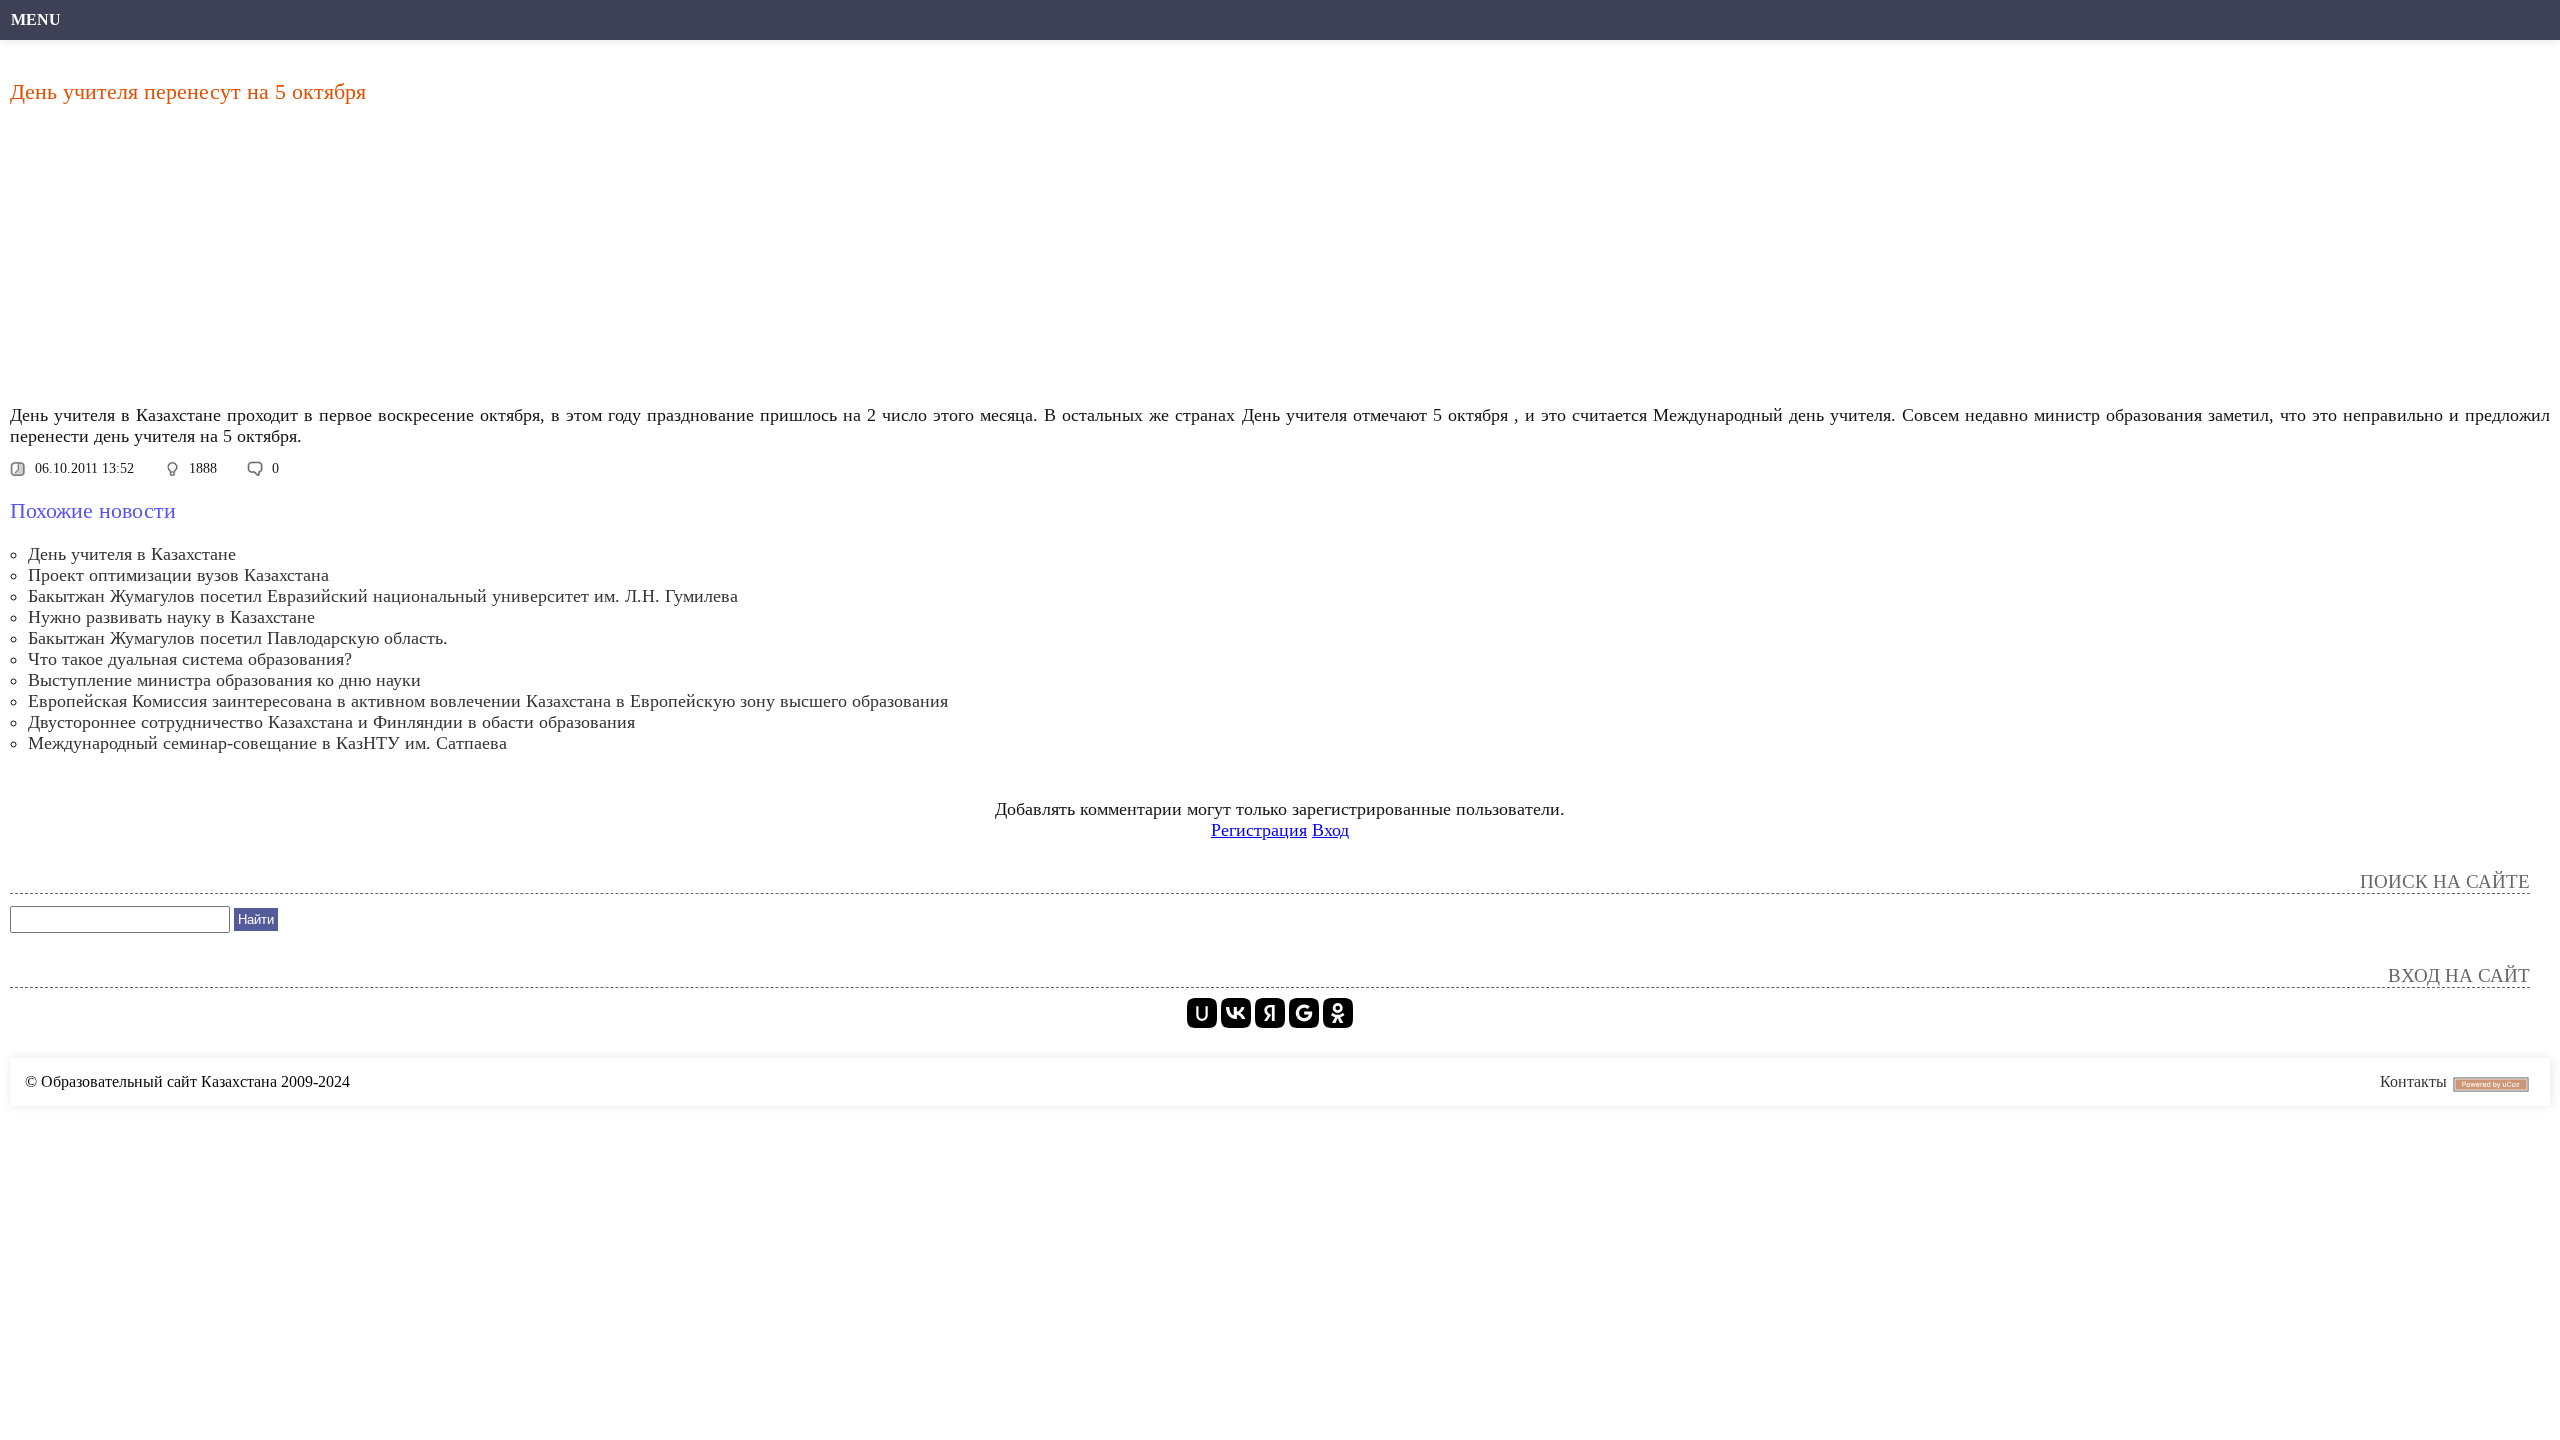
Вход (1330, 830)
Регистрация (1259, 830)
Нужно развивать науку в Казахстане (171, 617)
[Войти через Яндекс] (1270, 1013)
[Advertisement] (615, 260)
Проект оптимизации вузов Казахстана (178, 575)
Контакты (2413, 1081)
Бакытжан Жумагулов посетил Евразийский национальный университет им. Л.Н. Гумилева (383, 596)
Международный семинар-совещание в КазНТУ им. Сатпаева (267, 743)
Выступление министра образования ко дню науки (224, 680)
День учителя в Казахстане (132, 554)
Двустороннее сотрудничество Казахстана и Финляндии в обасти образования (331, 722)
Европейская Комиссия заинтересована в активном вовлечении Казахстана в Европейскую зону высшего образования (488, 701)
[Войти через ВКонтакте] (1236, 1013)
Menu (36, 19)
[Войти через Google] (1304, 1013)
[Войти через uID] (1202, 1013)
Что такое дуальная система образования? (190, 659)
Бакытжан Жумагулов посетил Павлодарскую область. (238, 638)
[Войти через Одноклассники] (1338, 1013)
